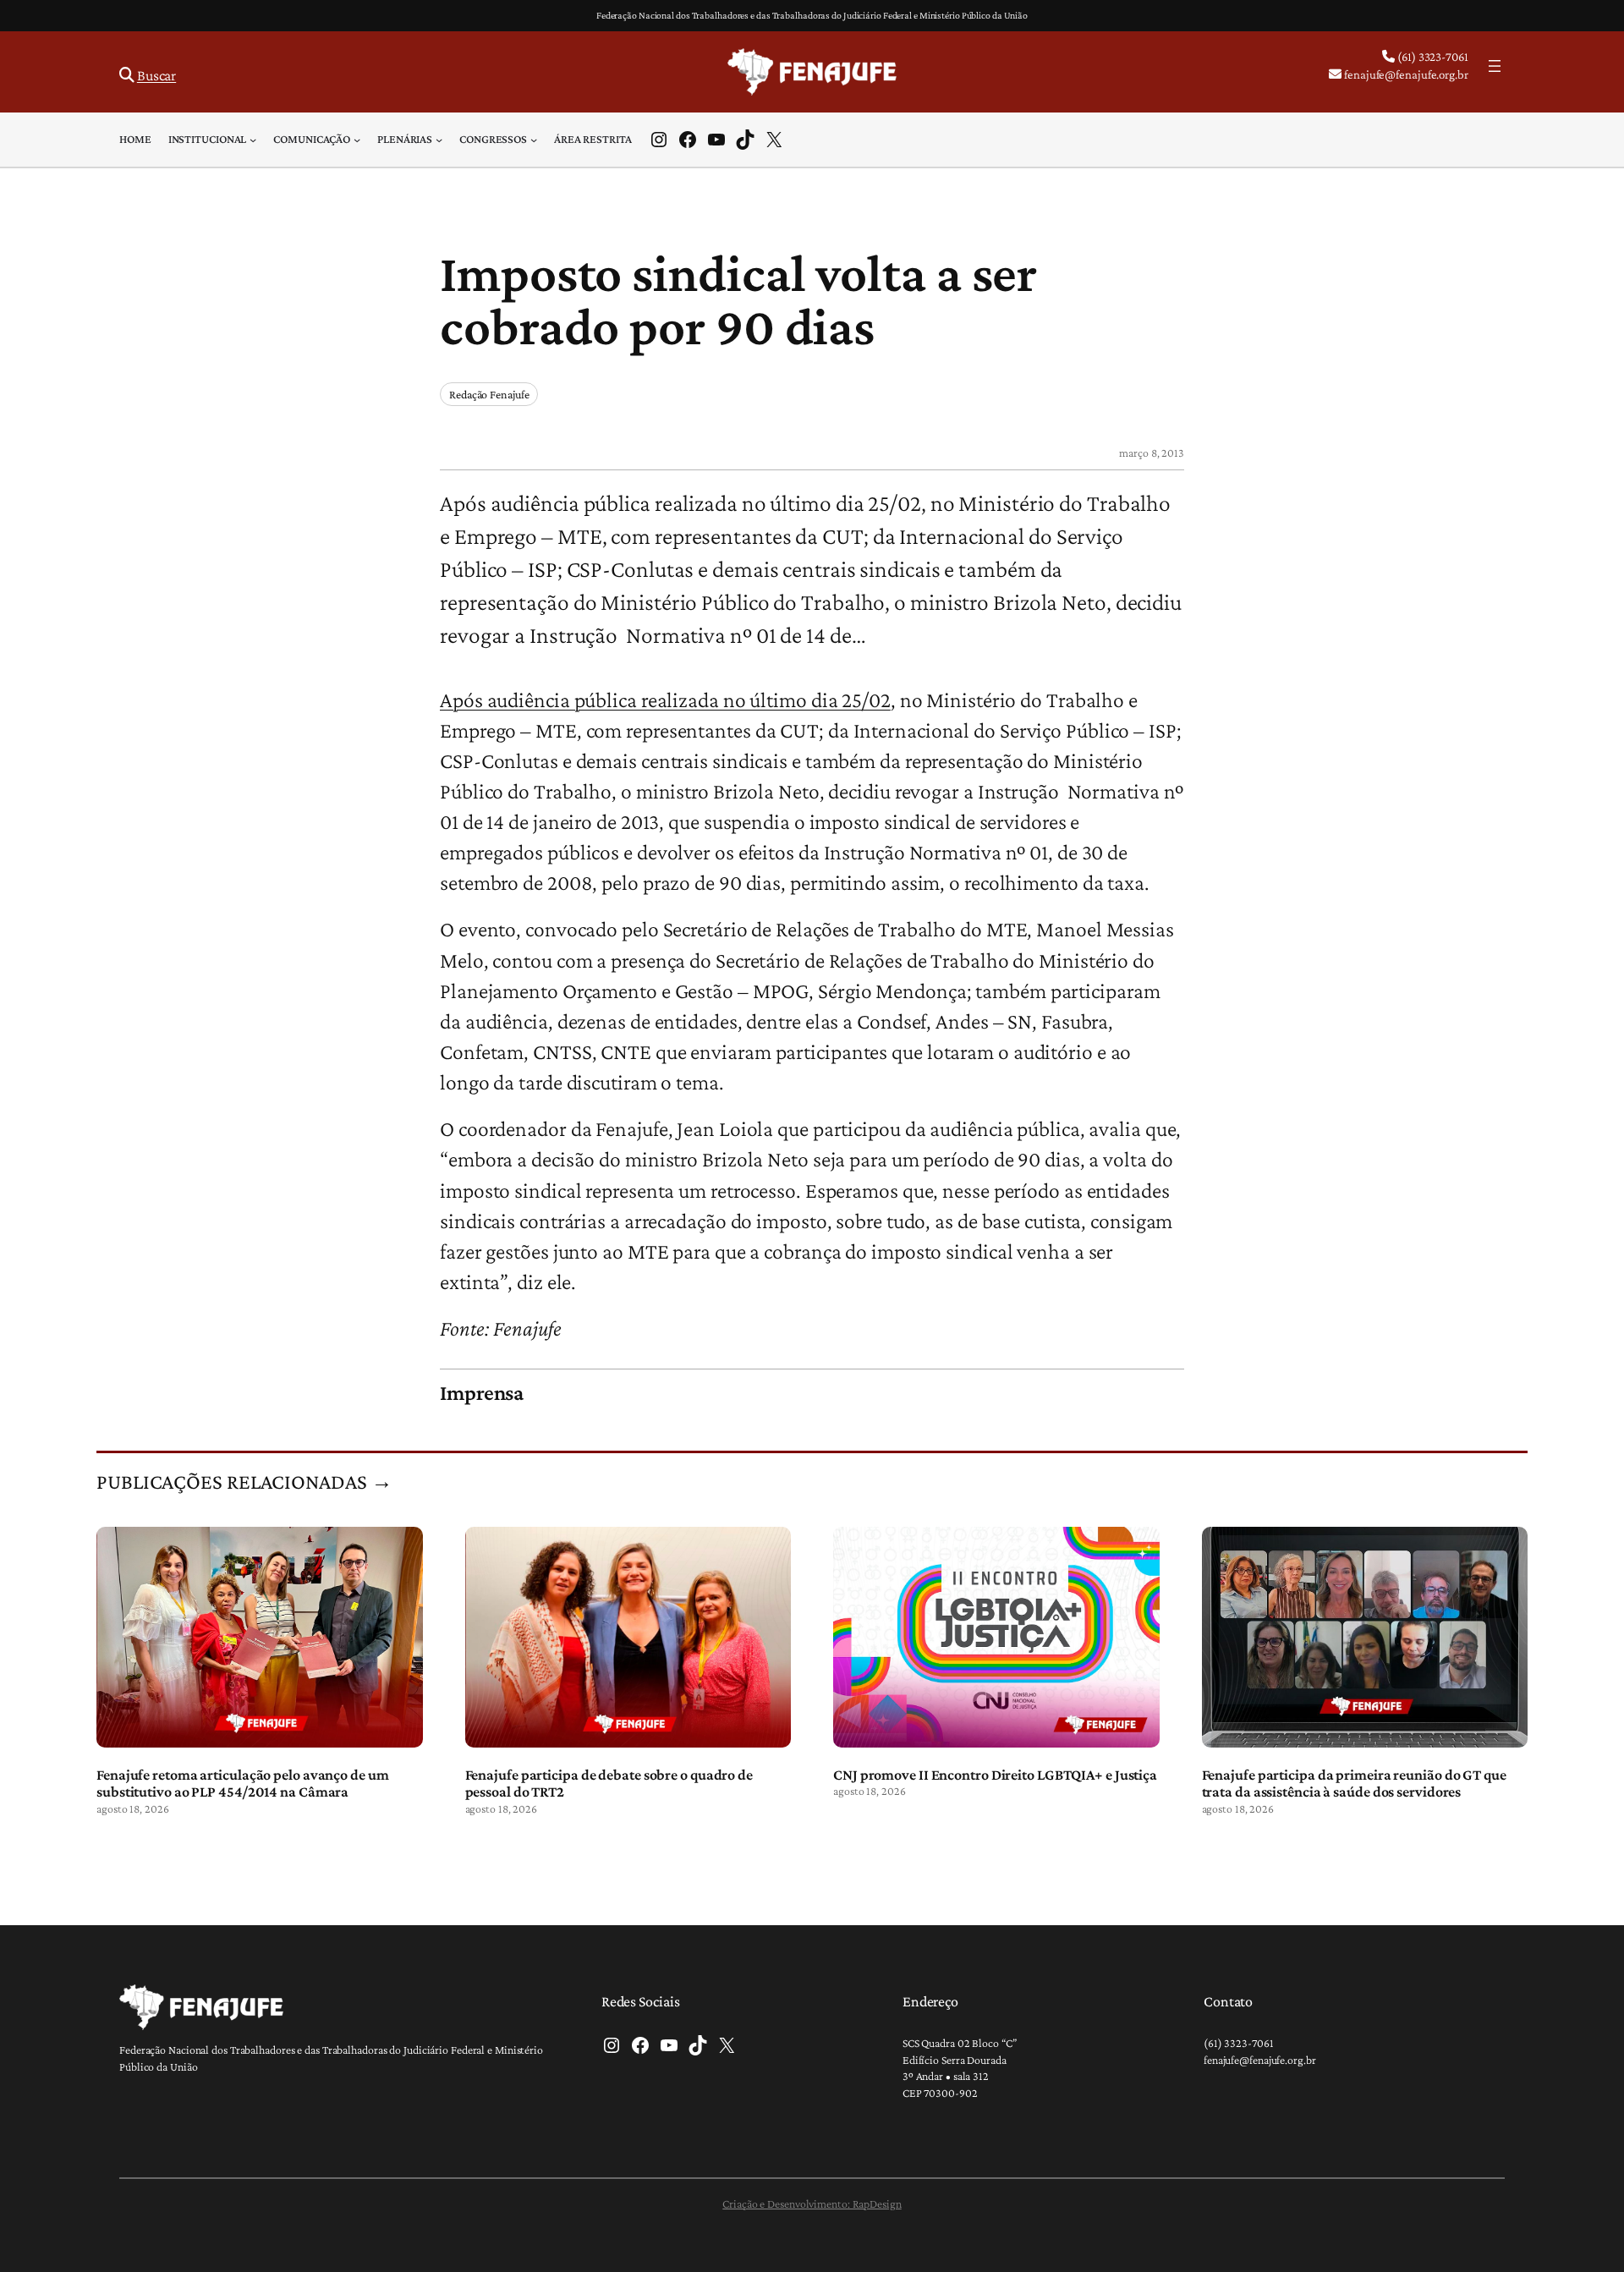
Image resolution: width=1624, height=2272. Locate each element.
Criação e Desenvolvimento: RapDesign (812, 2203)
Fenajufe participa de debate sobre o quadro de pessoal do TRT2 (609, 1783)
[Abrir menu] (1495, 66)
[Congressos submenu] (534, 140)
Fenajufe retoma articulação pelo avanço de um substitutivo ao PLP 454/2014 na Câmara (243, 1783)
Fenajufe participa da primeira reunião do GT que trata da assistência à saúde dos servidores (1354, 1783)
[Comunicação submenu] (357, 140)
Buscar (156, 75)
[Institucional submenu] (253, 140)
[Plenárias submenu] (439, 140)
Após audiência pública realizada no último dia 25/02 (665, 700)
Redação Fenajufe (489, 394)
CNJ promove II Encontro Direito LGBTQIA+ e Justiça (995, 1775)
